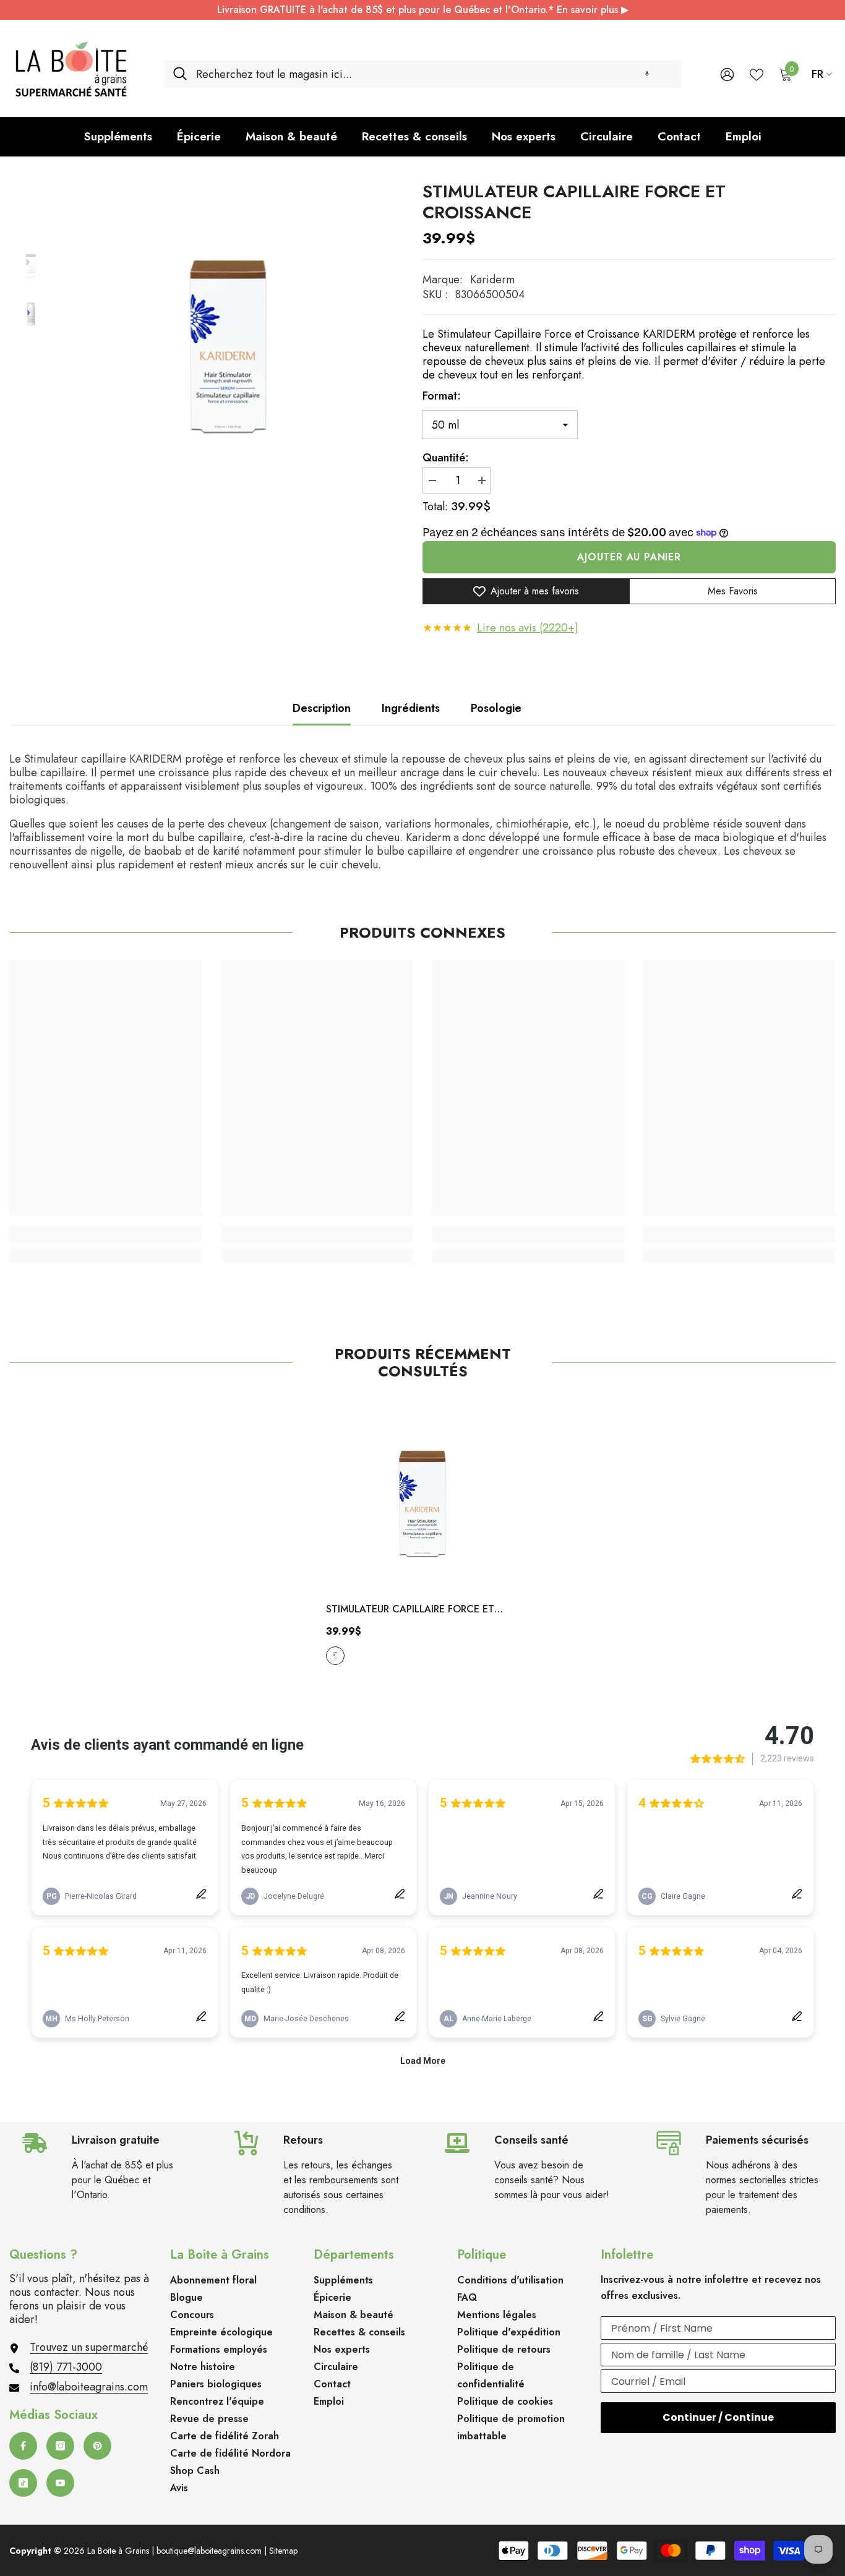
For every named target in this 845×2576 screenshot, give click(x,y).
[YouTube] (60, 2483)
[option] (228, 332)
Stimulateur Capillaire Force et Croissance (410, 1610)
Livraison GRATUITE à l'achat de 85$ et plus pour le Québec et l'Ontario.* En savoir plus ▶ (423, 10)
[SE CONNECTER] (727, 74)
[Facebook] (23, 2446)
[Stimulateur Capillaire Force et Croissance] (422, 1495)
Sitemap (283, 2551)
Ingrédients (411, 708)
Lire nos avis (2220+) (528, 628)
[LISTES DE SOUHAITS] (757, 74)
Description (322, 708)
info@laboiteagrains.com (89, 2387)
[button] (647, 74)
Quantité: (446, 458)
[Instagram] (60, 2446)
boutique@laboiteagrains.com (209, 2551)
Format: (442, 396)
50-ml (335, 1656)
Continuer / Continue (718, 2417)
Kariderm (492, 280)
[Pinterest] (97, 2446)
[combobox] (434, 74)
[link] (106, 1234)
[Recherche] (422, 74)
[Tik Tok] (23, 2483)
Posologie (496, 708)
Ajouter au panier (629, 557)
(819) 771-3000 (66, 2367)
